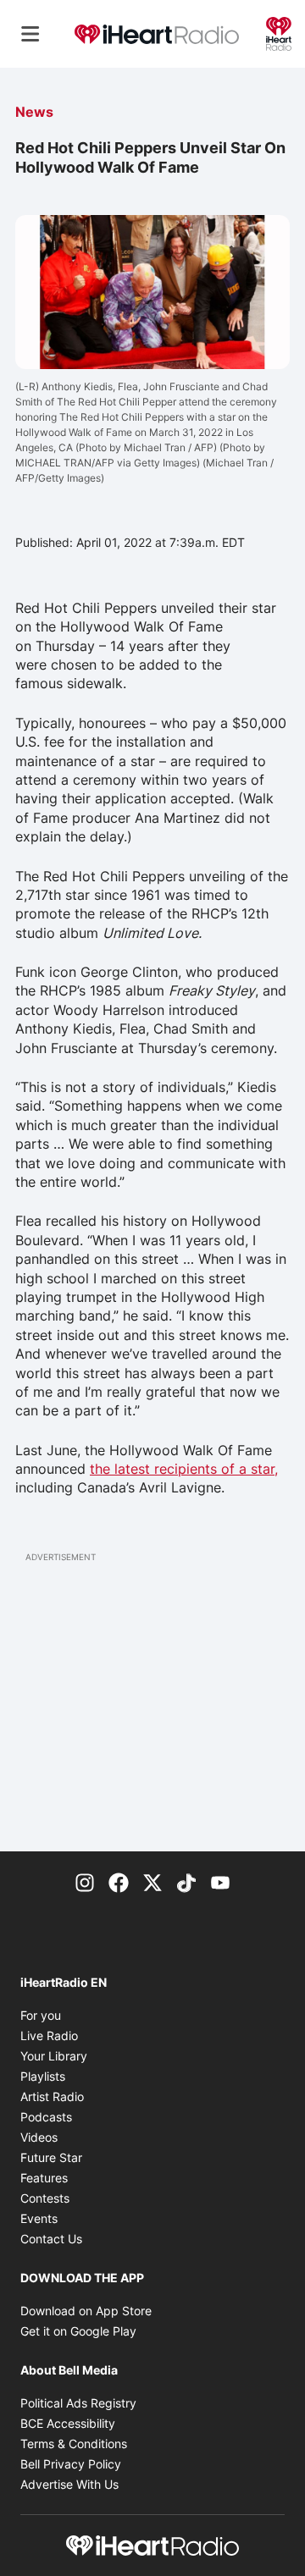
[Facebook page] (119, 1882)
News (34, 112)
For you (41, 2015)
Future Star (51, 2157)
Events (39, 2218)
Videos (39, 2137)
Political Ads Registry (78, 2403)
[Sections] (30, 34)
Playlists (43, 2076)
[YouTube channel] (220, 1882)
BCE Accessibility (68, 2423)
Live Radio (49, 2035)
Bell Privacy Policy (71, 2464)
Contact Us (51, 2239)
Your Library (54, 2056)
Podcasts (46, 2117)
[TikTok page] (186, 1882)
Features (44, 2178)
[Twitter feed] (152, 1882)
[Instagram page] (85, 1882)
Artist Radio (52, 2096)
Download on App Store (86, 2311)
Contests (45, 2198)
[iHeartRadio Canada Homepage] (157, 34)
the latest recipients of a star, (184, 1469)
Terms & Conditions (74, 2444)
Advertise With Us (69, 2484)
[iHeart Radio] (279, 32)
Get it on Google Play (78, 2331)
